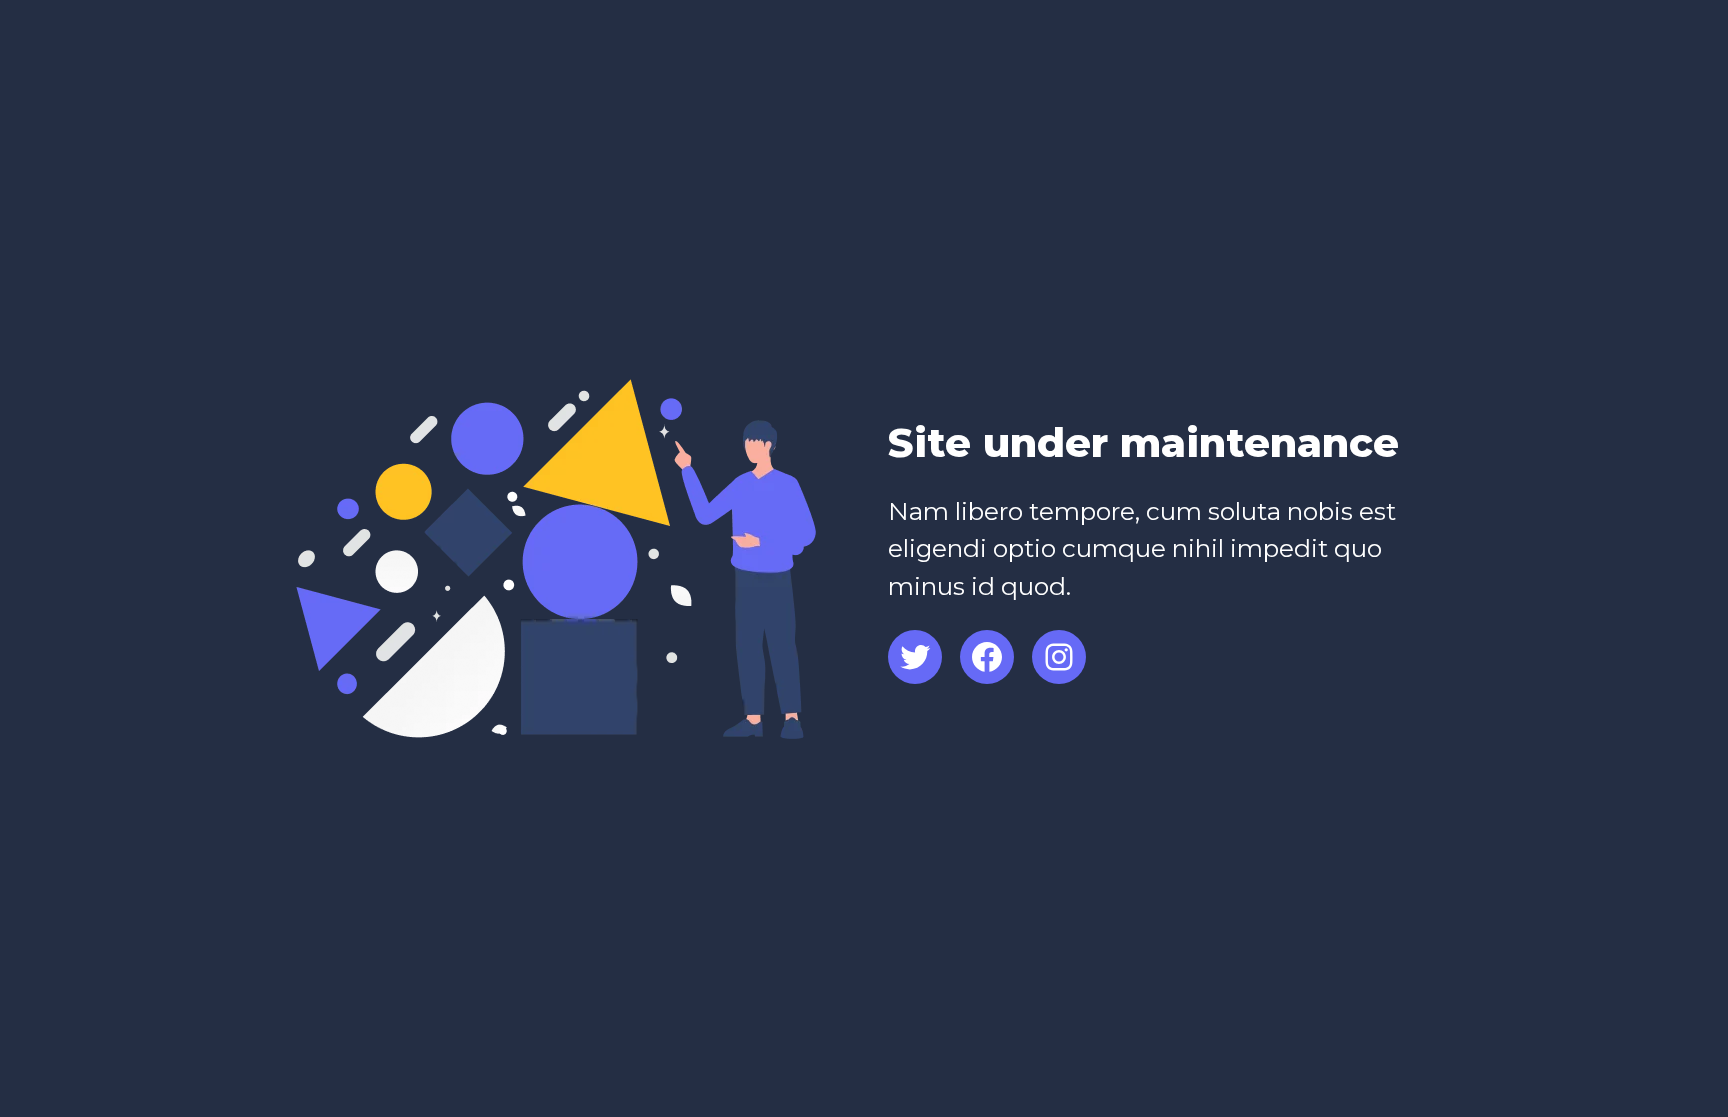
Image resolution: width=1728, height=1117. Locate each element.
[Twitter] (915, 657)
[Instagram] (1059, 657)
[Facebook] (987, 657)
